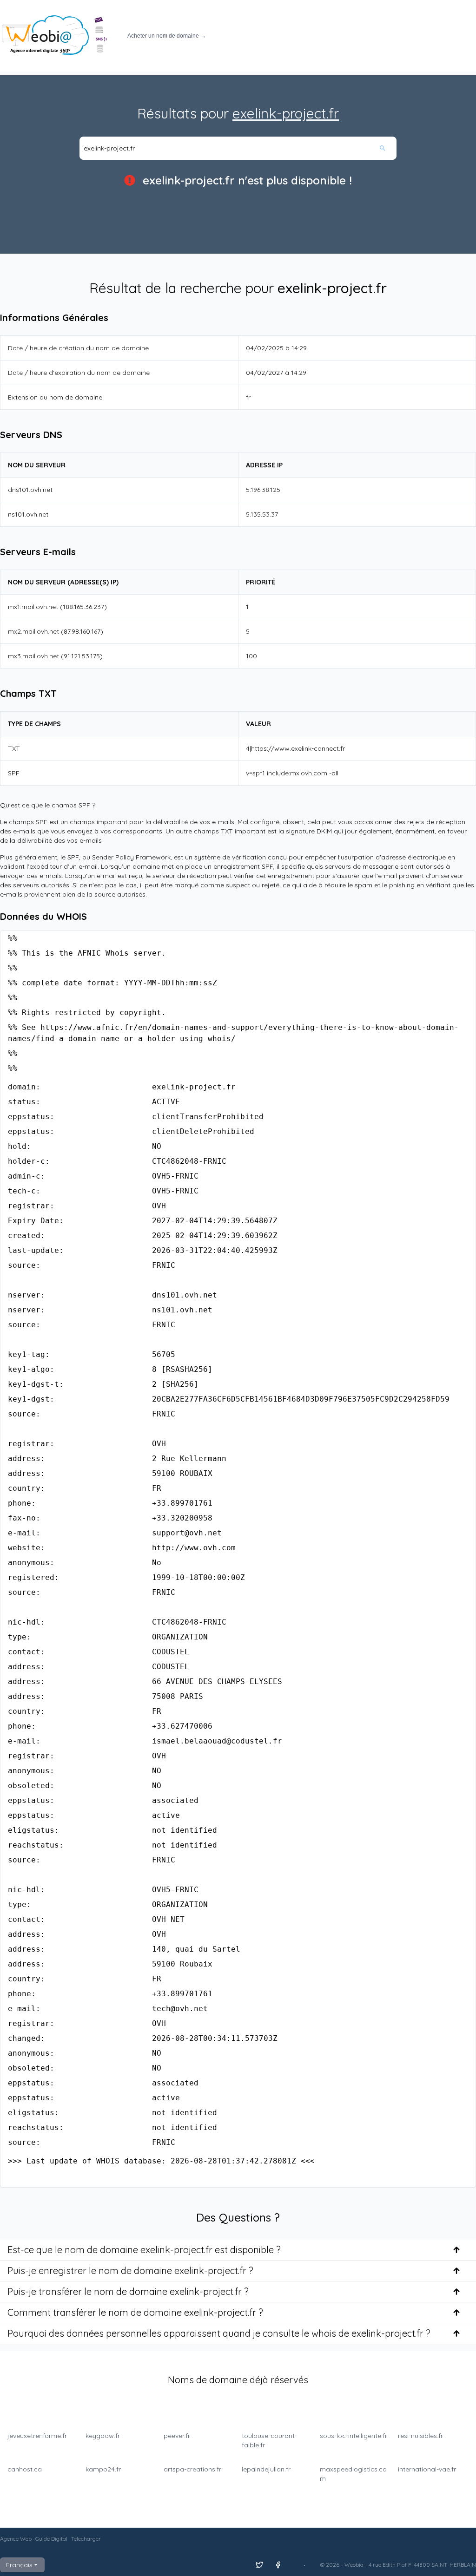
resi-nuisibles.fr (420, 2436)
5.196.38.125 (263, 490)
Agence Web (16, 2539)
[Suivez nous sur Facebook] (278, 2565)
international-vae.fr (427, 2469)
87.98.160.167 (82, 631)
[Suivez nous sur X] (259, 2565)
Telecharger (86, 2539)
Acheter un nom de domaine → (167, 36)
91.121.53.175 (82, 656)
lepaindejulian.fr (266, 2469)
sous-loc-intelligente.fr (354, 2436)
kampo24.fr (103, 2469)
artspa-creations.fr (192, 2469)
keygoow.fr (103, 2436)
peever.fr (177, 2436)
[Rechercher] (388, 148)
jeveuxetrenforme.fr (37, 2436)
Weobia (354, 2565)
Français (19, 2565)
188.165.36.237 (83, 607)
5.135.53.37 (262, 514)
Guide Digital (51, 2539)
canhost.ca (25, 2469)
